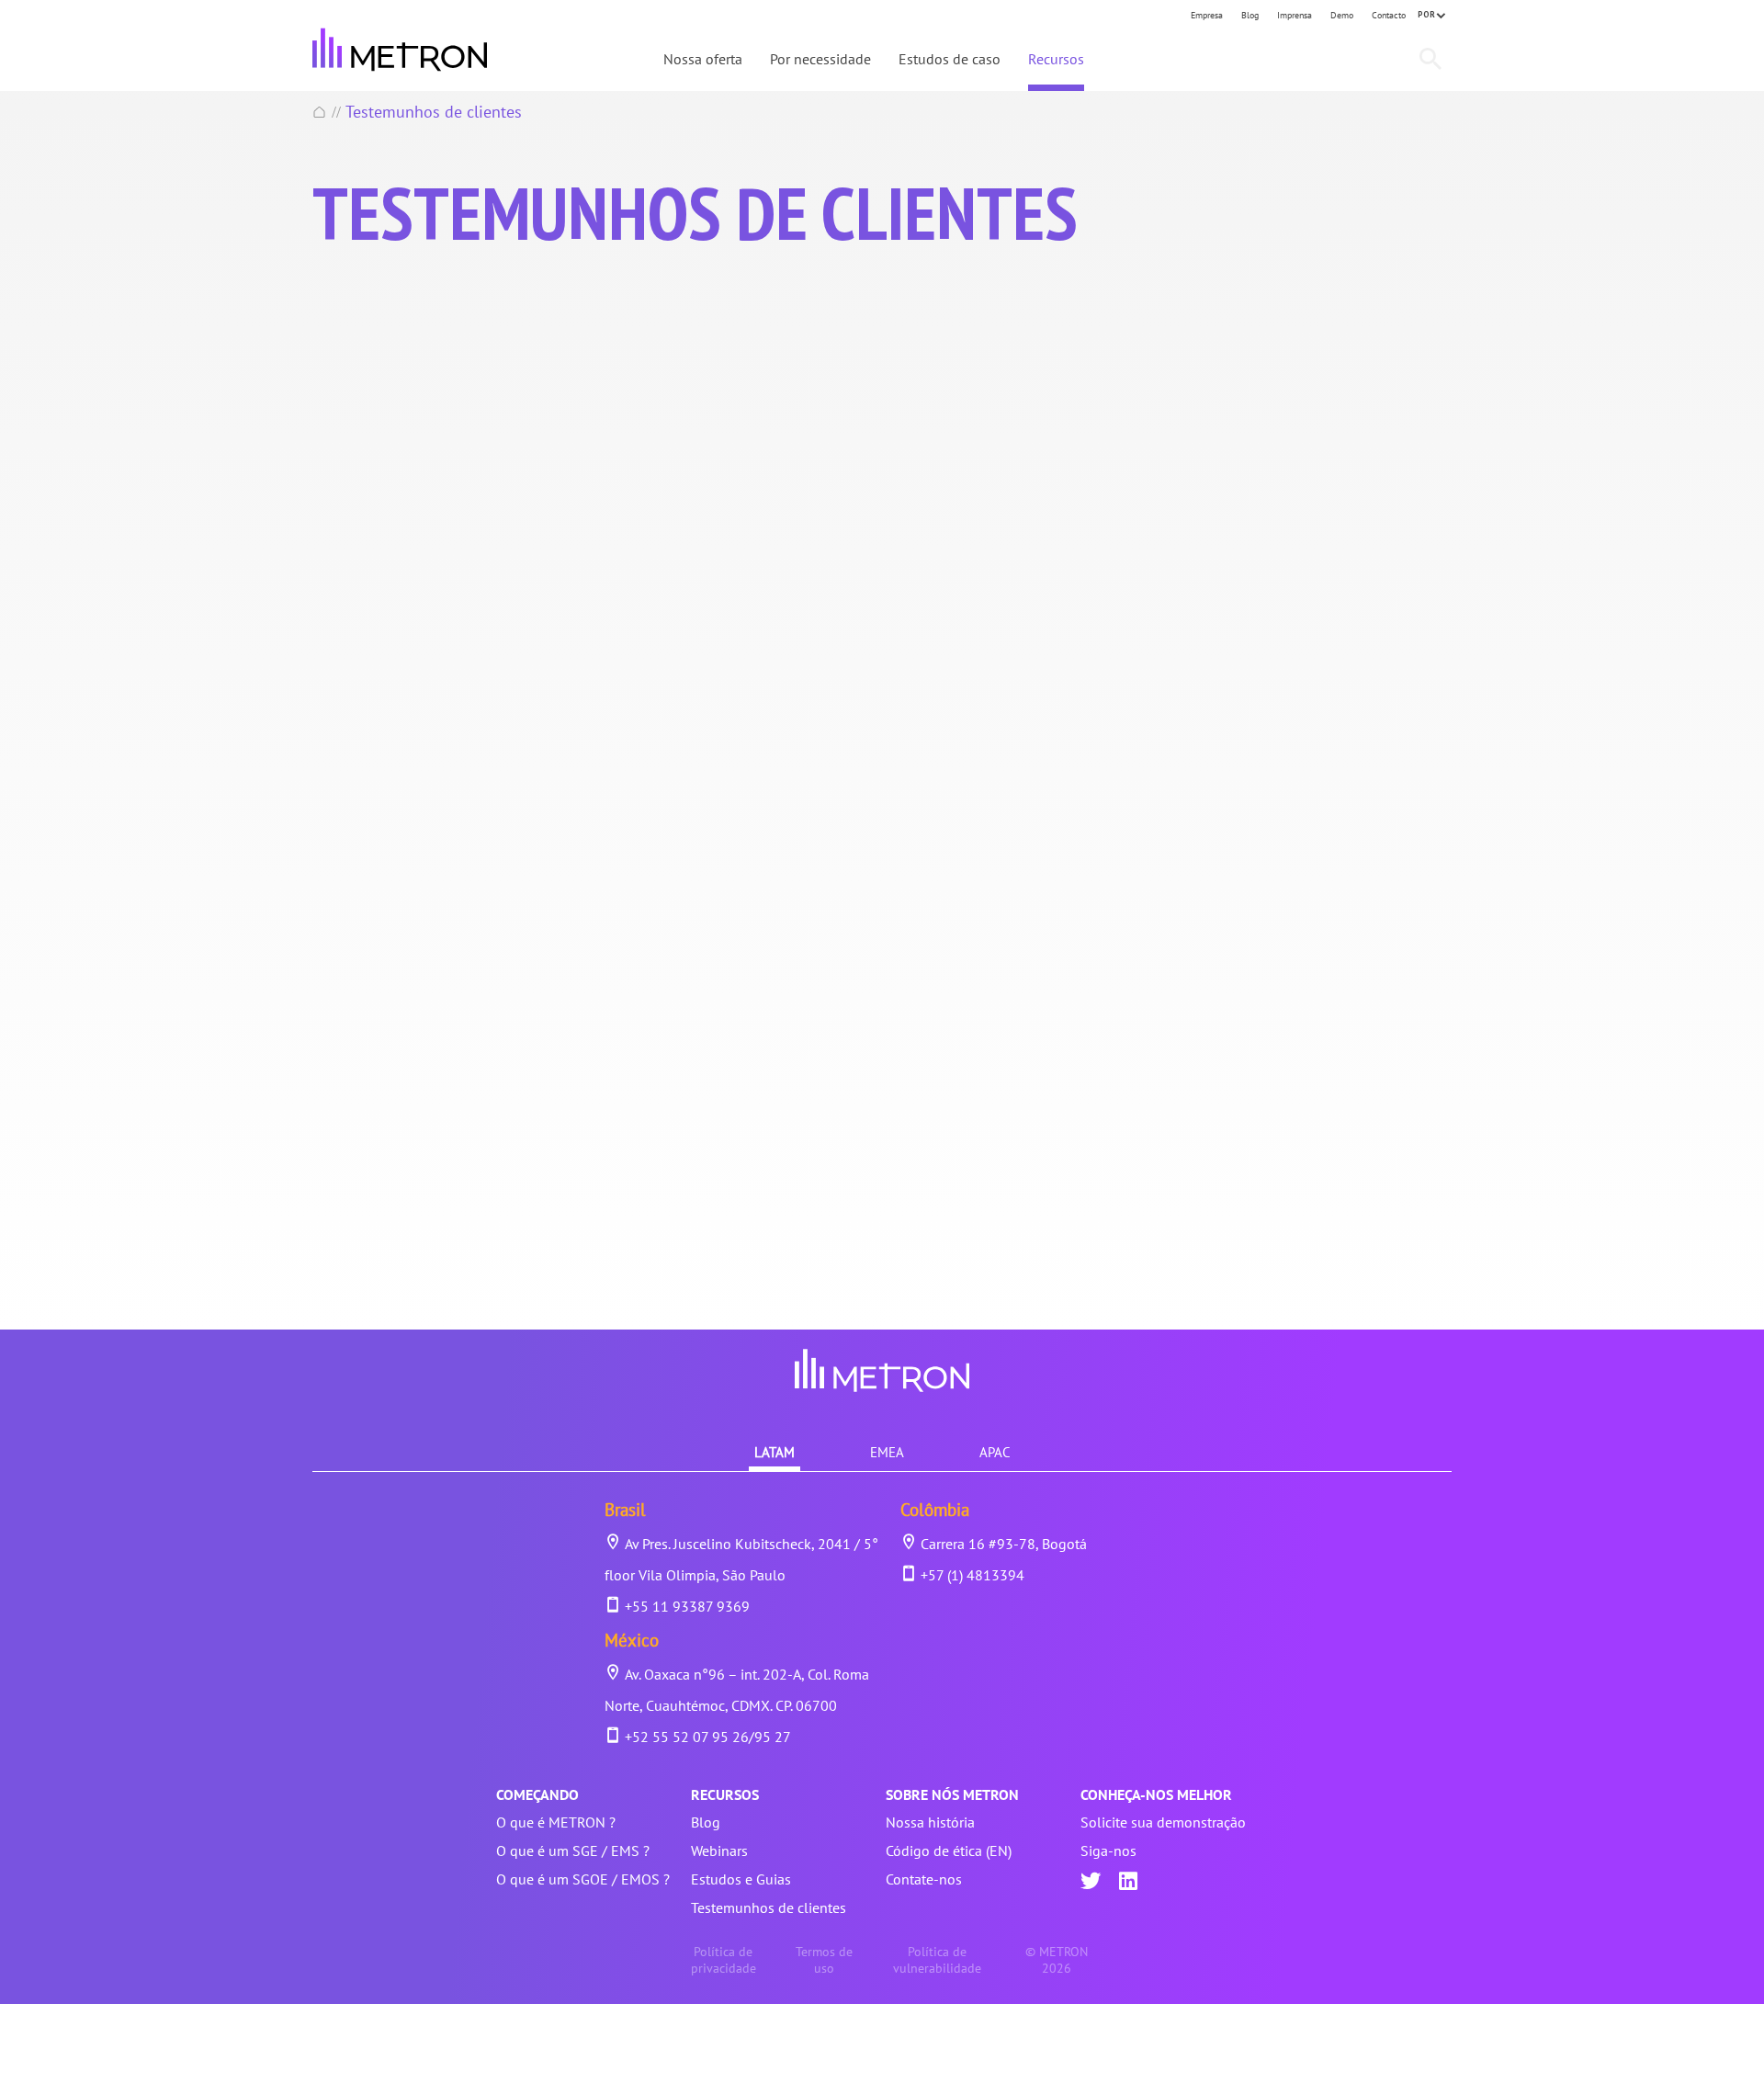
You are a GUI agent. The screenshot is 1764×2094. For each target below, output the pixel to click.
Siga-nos (1108, 1851)
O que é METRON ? (556, 1822)
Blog (1250, 15)
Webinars (719, 1851)
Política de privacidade (724, 1960)
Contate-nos (924, 1879)
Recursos (1056, 59)
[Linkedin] (1128, 1883)
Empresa (1207, 15)
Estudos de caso (950, 59)
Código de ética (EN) (949, 1851)
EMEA (887, 1452)
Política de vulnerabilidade (937, 1960)
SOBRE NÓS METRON (952, 1794)
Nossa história (930, 1822)
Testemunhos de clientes (769, 1907)
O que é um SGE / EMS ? (573, 1851)
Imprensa (1295, 15)
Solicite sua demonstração (1163, 1822)
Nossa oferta (703, 59)
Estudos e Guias (741, 1879)
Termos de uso (824, 1960)
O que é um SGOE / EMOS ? (583, 1879)
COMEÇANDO (537, 1794)
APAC (995, 1452)
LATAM (775, 1452)
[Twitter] (1091, 1883)
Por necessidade (820, 59)
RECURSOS (725, 1794)
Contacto (1389, 15)
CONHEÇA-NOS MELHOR (1156, 1794)
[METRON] (400, 50)
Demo (1342, 15)
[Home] (320, 112)
